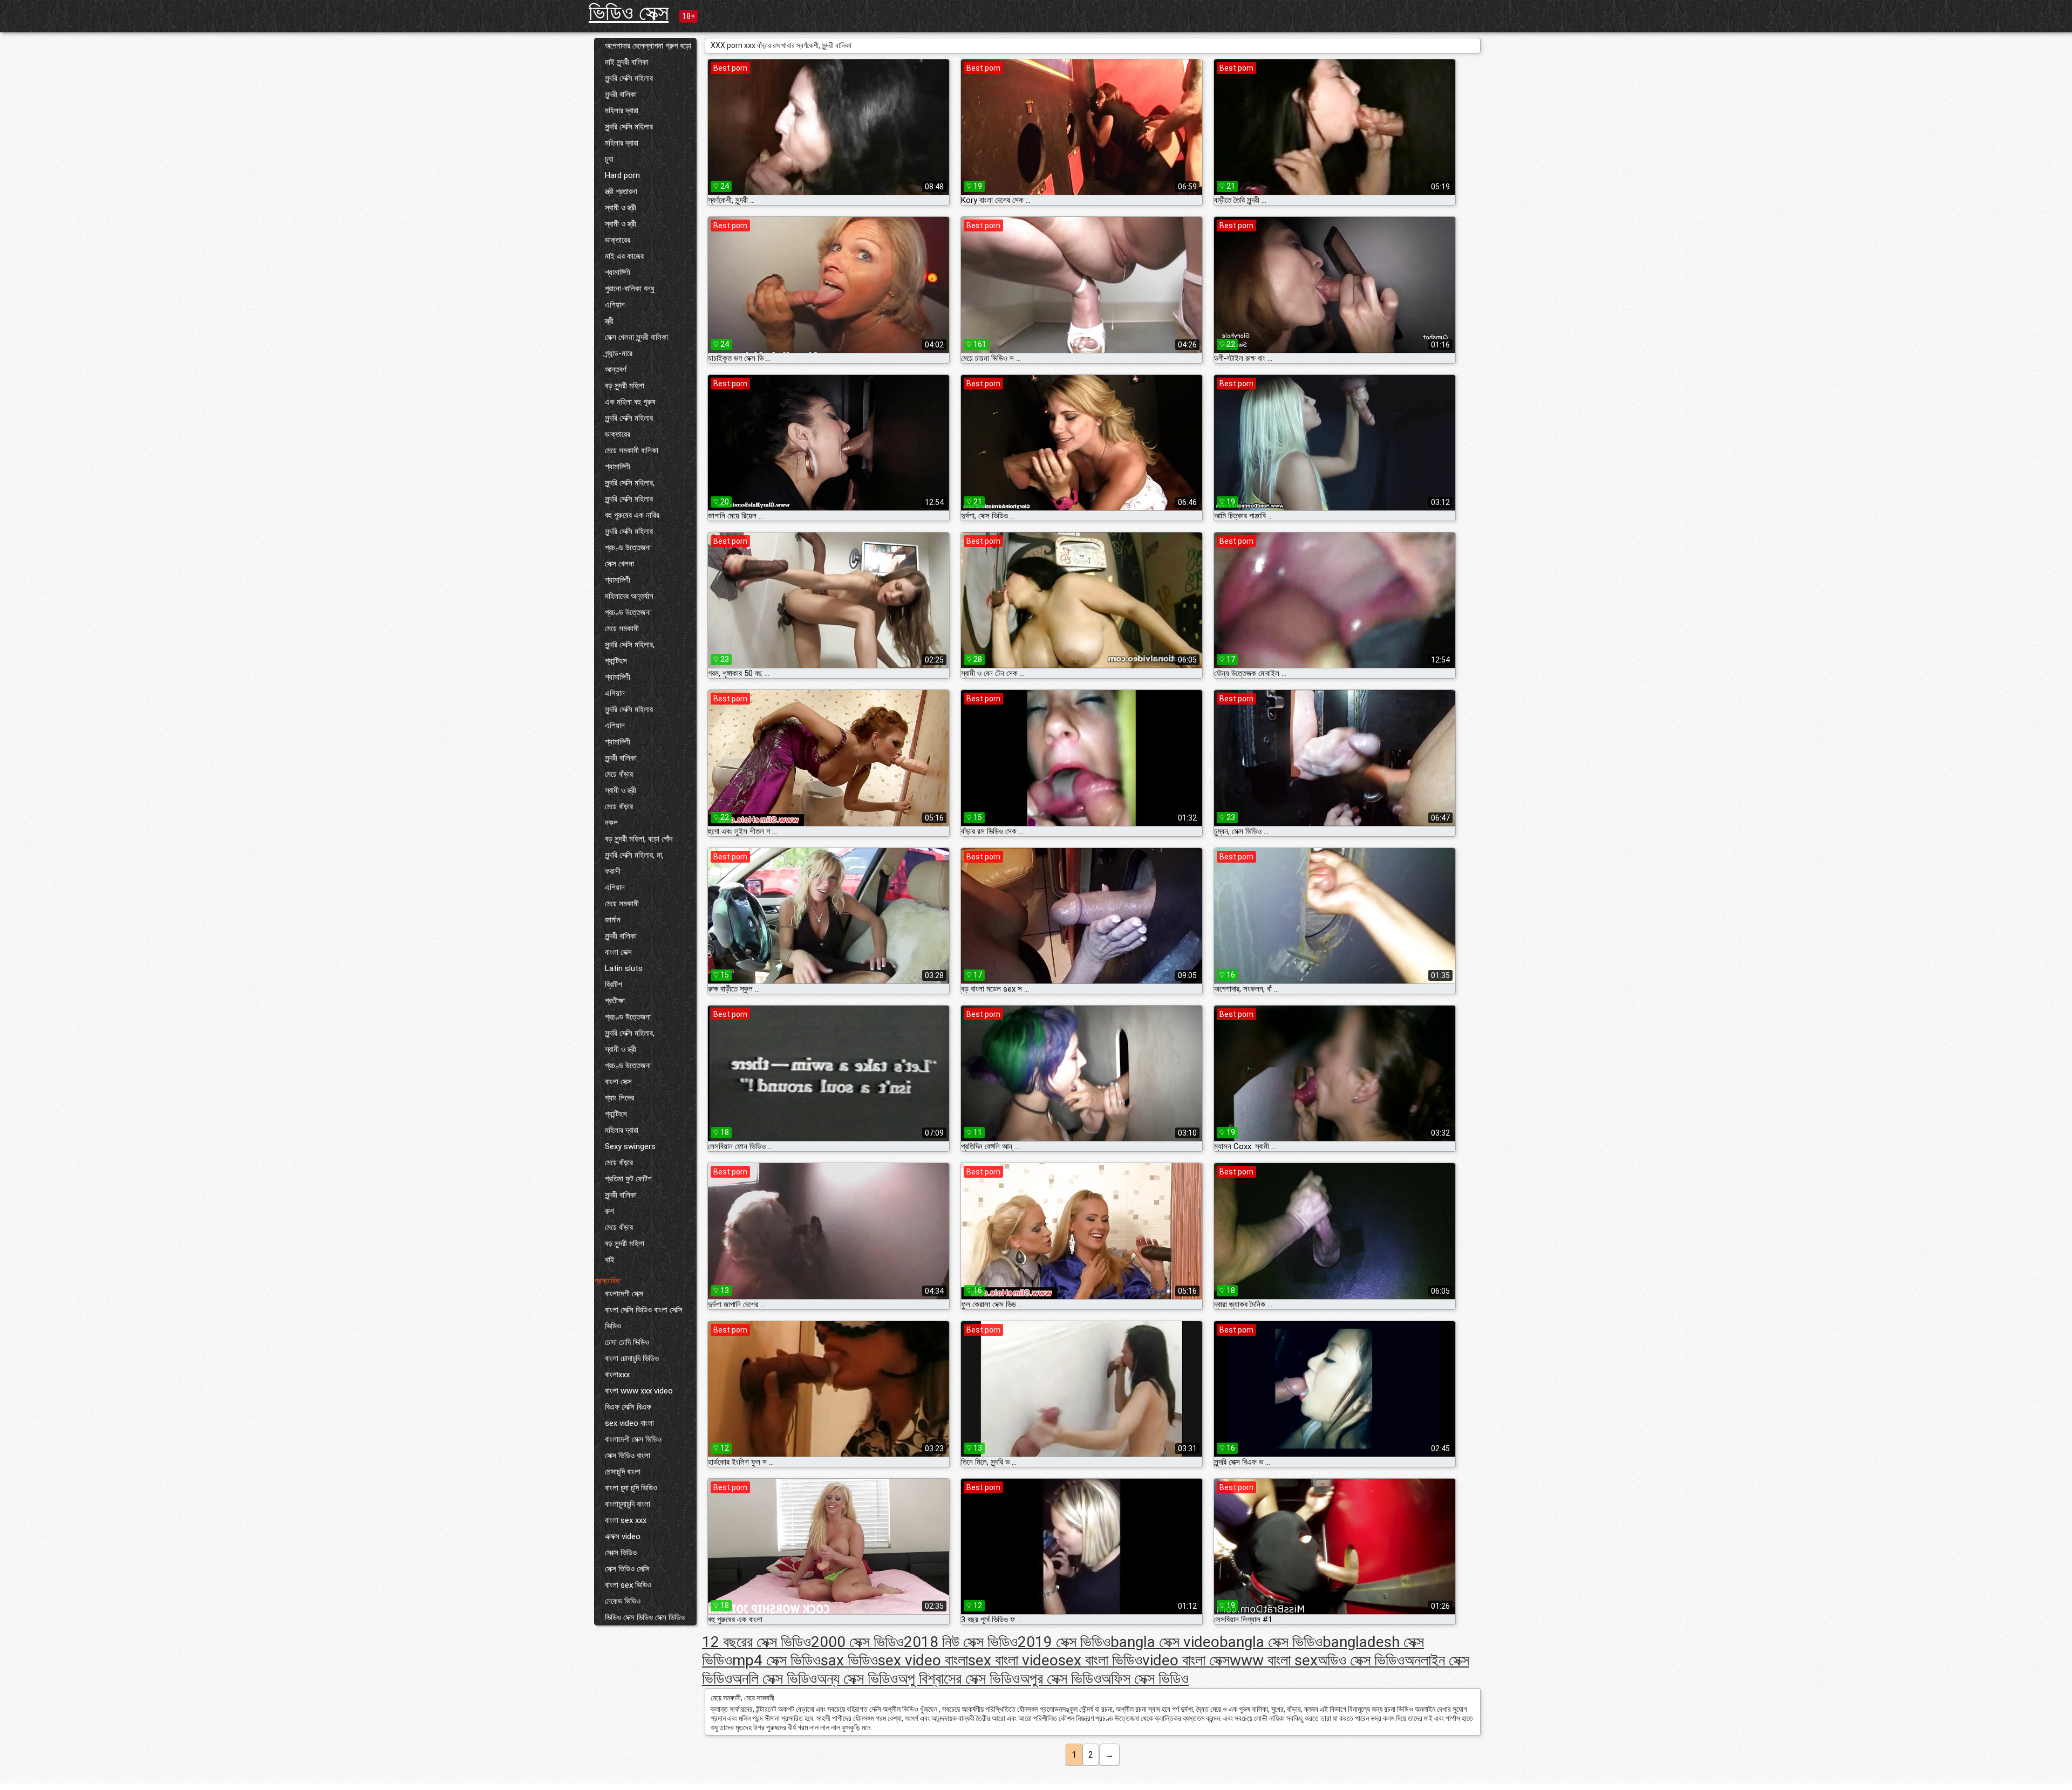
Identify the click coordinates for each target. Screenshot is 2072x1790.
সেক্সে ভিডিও (621, 1553)
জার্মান (613, 920)
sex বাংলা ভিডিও (1100, 1660)
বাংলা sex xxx (626, 1520)
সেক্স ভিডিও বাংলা (628, 1456)
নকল (611, 823)
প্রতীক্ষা (615, 1001)
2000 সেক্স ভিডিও (857, 1642)
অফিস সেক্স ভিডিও (1145, 1679)
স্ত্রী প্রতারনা (621, 192)
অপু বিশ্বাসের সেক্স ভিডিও (959, 1679)
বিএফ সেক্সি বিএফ (628, 1407)
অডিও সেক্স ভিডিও (1361, 1660)
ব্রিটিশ (614, 985)
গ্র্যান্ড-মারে (619, 353)
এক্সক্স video (623, 1536)
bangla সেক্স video (1165, 1642)
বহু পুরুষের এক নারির (632, 515)
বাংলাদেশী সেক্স (624, 1294)
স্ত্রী (609, 321)
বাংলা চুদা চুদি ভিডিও (631, 1488)
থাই (610, 1260)
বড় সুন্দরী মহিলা (625, 386)
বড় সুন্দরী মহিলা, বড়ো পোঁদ (639, 839)
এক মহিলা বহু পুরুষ (630, 402)
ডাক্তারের (618, 240)
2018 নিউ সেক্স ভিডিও (961, 1642)
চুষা (609, 159)
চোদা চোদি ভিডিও (627, 1342)
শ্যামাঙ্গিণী (618, 272)
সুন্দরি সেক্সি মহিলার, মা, (634, 855)
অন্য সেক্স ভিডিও (857, 1679)
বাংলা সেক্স (618, 952)
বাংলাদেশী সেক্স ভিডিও (633, 1439)
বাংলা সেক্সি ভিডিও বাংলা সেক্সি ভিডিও (644, 1318)
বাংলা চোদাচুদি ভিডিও (632, 1358)
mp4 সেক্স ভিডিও (776, 1660)
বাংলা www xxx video (639, 1391)
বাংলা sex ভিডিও (628, 1585)
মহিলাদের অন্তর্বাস (629, 596)
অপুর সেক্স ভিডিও (1061, 1679)
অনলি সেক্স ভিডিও (775, 1679)
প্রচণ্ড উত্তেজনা (628, 548)
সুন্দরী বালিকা (621, 94)
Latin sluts (624, 968)
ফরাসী (613, 871)
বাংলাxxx (617, 1375)
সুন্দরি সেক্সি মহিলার (629, 78)
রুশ (609, 1211)
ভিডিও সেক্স (629, 13)
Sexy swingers (630, 1146)
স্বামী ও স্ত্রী (621, 208)
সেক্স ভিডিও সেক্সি (627, 1569)
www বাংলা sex (1274, 1660)
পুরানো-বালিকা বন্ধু (630, 289)
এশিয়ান (615, 305)
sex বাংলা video (1013, 1660)
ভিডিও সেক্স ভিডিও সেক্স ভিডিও (645, 1617)
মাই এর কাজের (624, 256)
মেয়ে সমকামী (622, 628)
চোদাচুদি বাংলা (623, 1472)
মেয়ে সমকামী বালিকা (632, 450)
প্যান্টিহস (616, 661)
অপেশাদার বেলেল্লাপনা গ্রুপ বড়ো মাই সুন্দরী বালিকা (648, 54)
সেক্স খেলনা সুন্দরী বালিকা (636, 337)
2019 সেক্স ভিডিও (1064, 1642)
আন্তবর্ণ (616, 370)
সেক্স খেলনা (619, 564)
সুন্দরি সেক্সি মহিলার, (630, 483)
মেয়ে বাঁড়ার (619, 774)
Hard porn (622, 175)
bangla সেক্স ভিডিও (1271, 1642)
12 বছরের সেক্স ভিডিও (756, 1642)
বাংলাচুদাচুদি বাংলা (628, 1504)
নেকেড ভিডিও (623, 1601)
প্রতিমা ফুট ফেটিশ (628, 1179)
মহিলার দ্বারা (622, 111)
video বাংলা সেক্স (1186, 1660)
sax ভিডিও (849, 1660)
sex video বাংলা (629, 1423)
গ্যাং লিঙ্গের (619, 1098)
